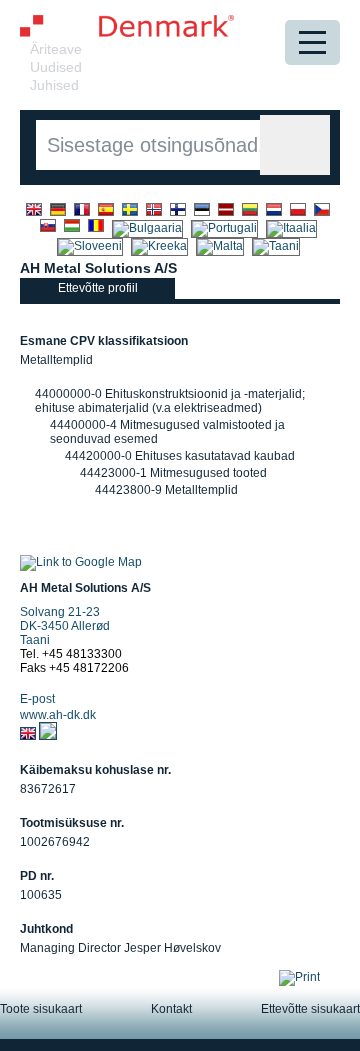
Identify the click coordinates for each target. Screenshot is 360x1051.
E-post (37, 699)
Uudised (56, 67)
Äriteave (56, 49)
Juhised (54, 85)
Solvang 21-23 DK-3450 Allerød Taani (65, 626)
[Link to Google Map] (81, 562)
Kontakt (171, 1009)
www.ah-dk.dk (58, 715)
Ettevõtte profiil (98, 288)
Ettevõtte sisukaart (310, 1009)
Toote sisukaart (41, 1009)
